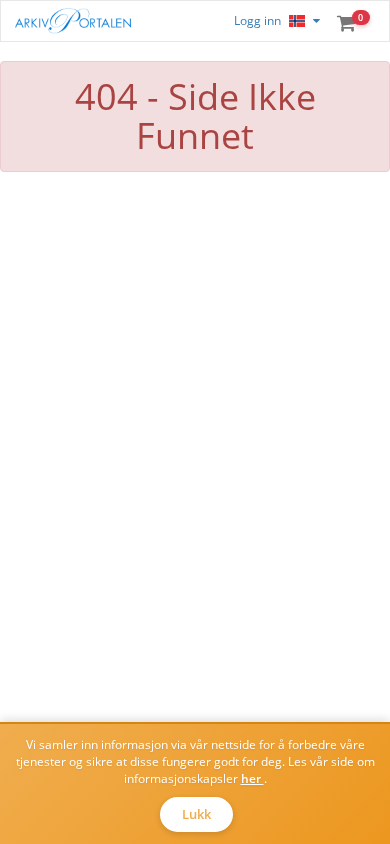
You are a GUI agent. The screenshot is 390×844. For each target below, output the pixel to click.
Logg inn (257, 20)
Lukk (196, 814)
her (252, 778)
